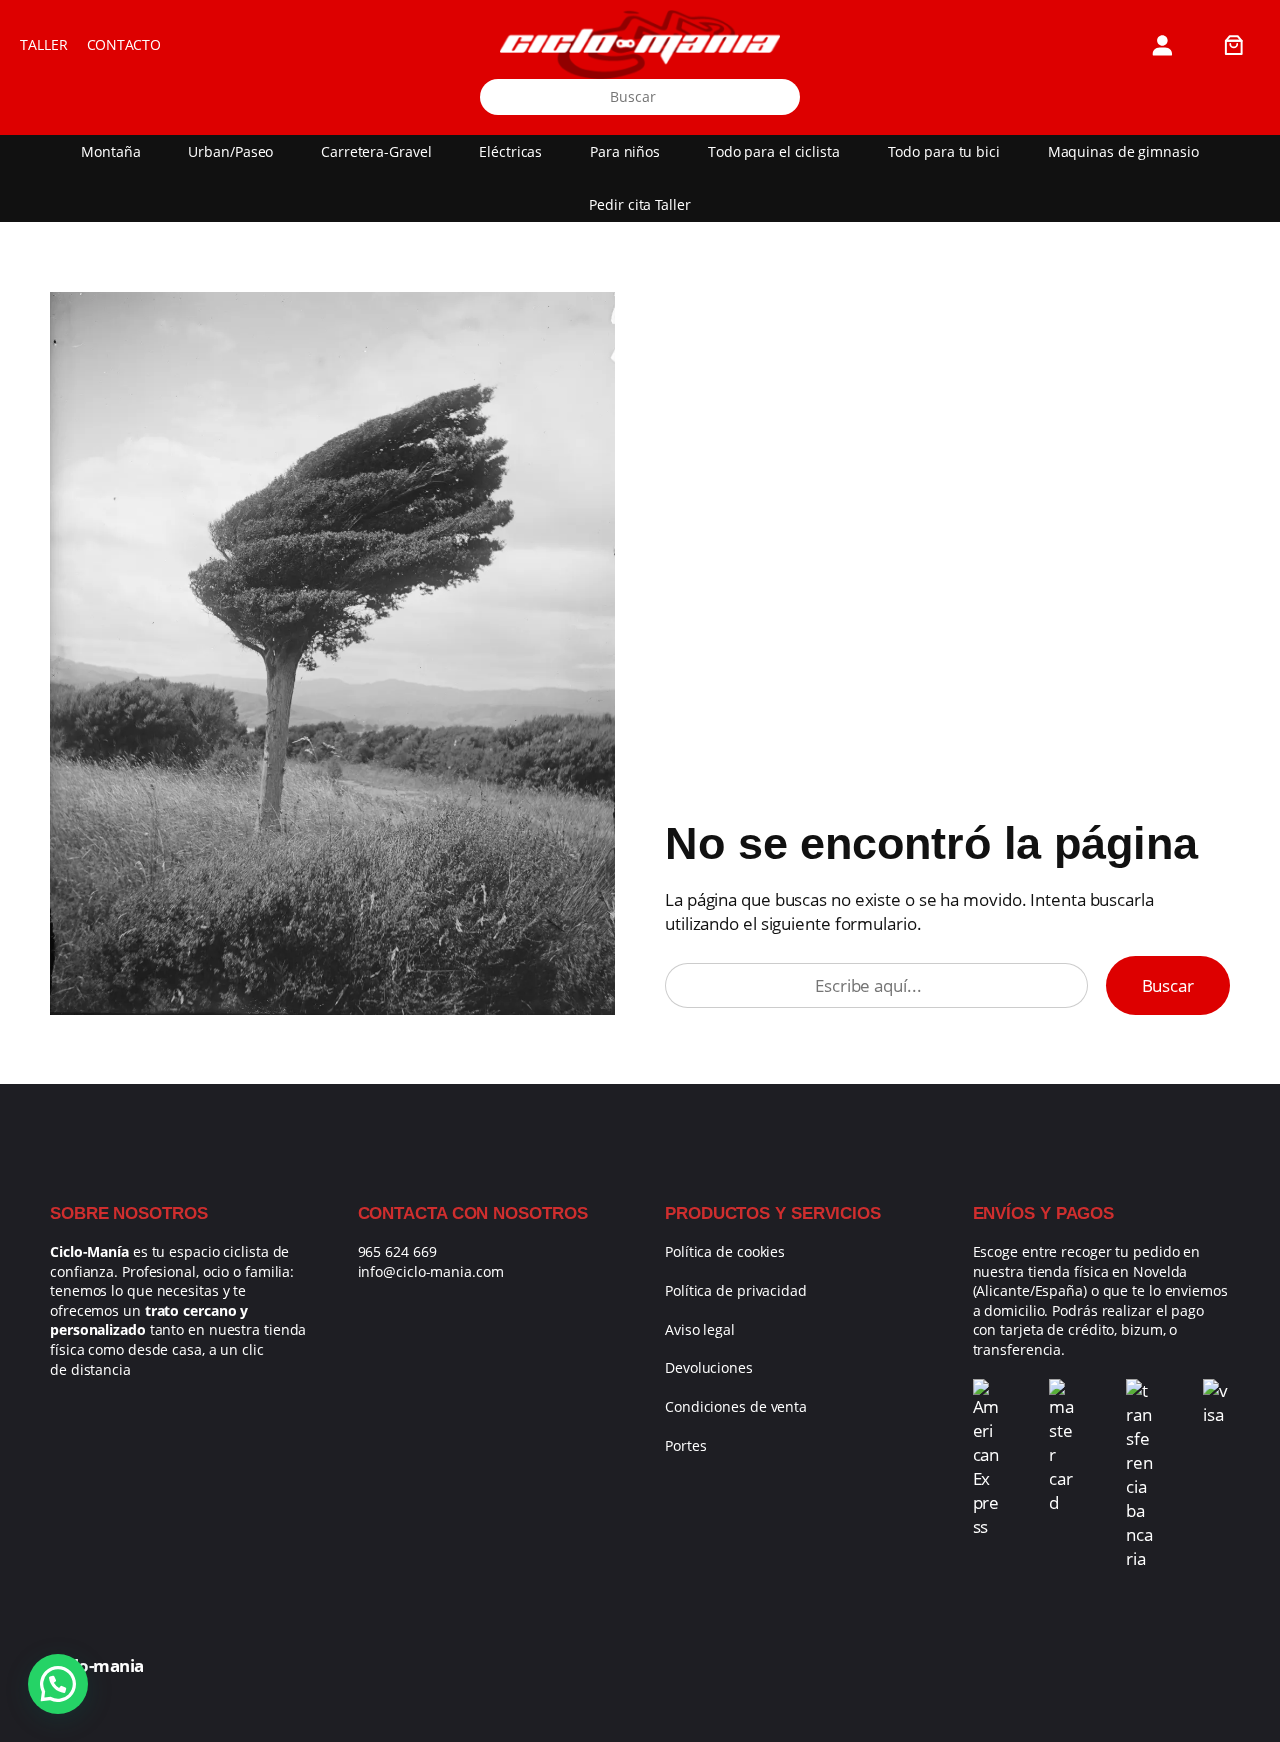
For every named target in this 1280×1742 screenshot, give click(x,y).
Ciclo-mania (97, 1665)
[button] (58, 1684)
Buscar (1168, 985)
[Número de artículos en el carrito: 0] (1234, 44)
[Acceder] (1162, 44)
